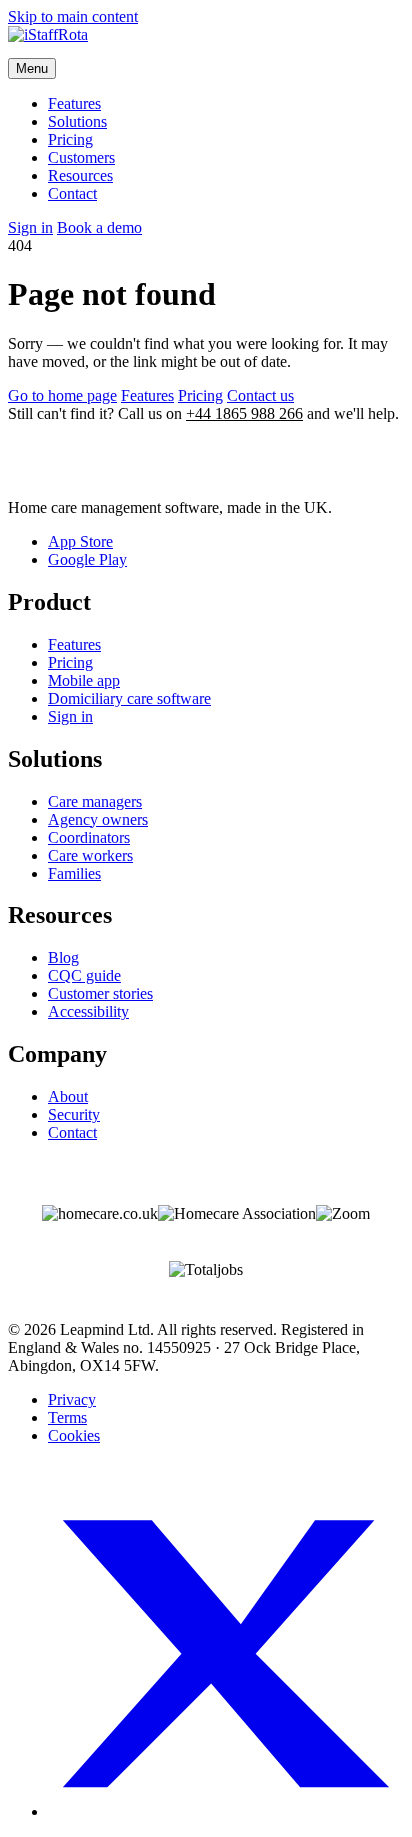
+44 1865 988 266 (244, 413)
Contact (72, 193)
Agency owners (98, 819)
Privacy (72, 1399)
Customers (81, 157)
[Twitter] (226, 1811)
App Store (80, 541)
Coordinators (89, 837)
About (68, 1096)
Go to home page (62, 395)
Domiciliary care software (129, 698)
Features (74, 103)
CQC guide (84, 975)
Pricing (70, 139)
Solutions (77, 121)
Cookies (74, 1435)
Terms (67, 1417)
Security (74, 1114)
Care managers (95, 801)
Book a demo (99, 227)
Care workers (90, 855)
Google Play (87, 559)
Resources (80, 175)
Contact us (260, 395)
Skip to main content (73, 16)
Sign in (30, 227)
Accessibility (88, 1011)
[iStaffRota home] (206, 42)
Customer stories (100, 993)
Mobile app (84, 680)
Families (74, 873)
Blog (63, 957)
